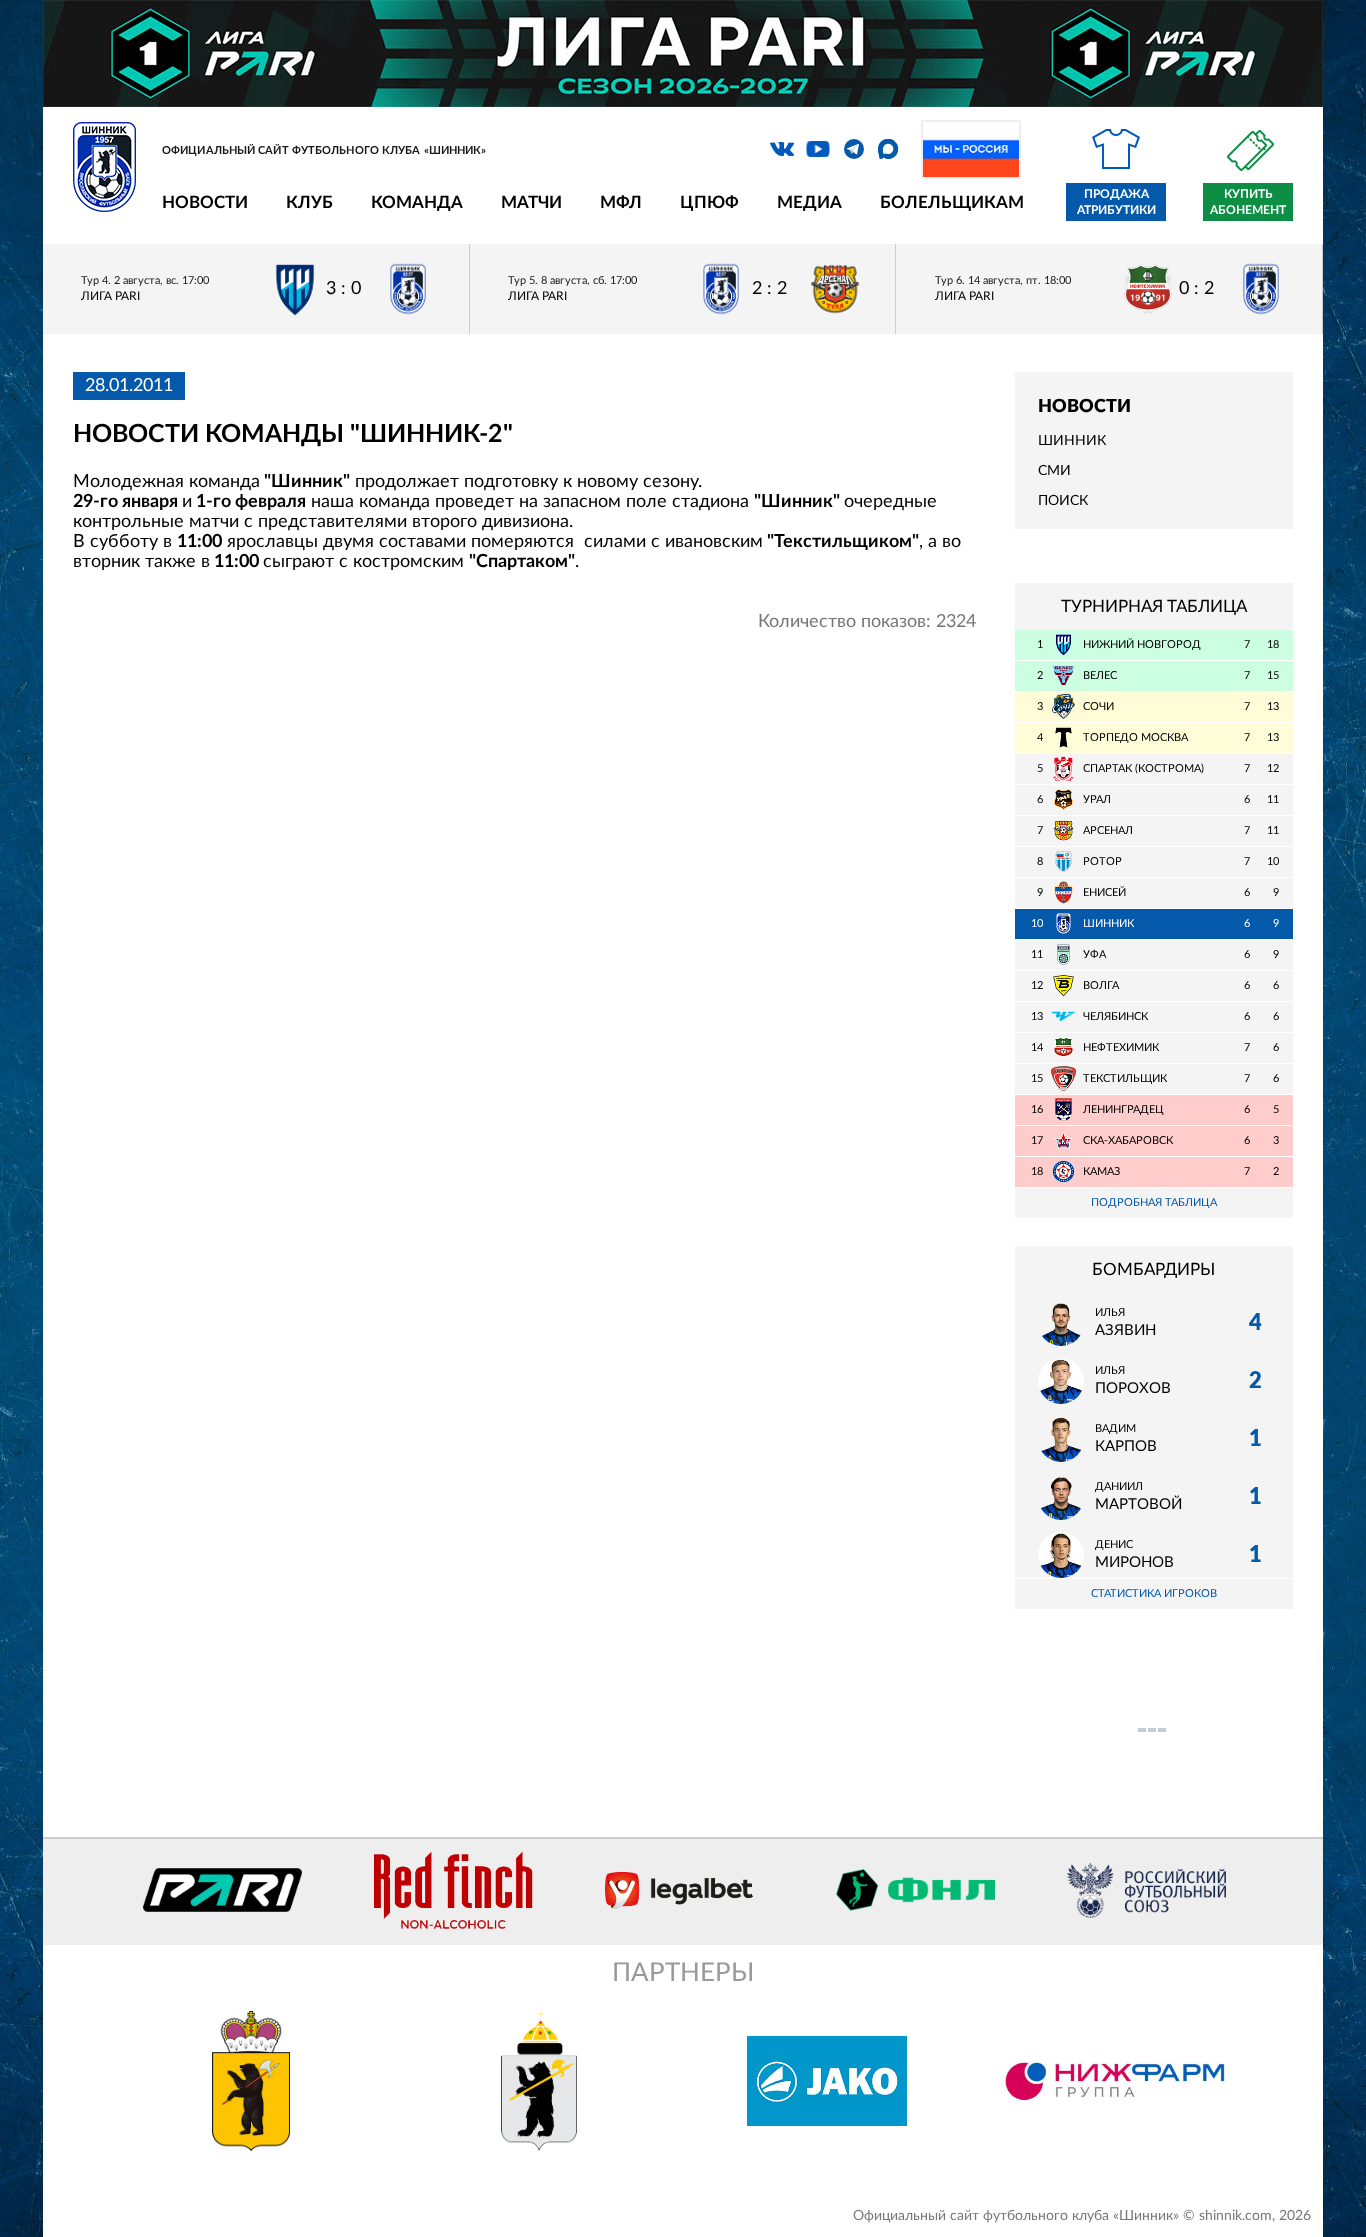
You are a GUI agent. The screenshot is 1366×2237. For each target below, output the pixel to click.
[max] (888, 149)
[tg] (854, 149)
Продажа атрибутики (1116, 202)
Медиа (809, 202)
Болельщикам (952, 202)
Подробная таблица (1154, 1202)
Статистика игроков (1154, 1593)
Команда (417, 202)
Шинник (1072, 441)
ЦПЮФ (709, 202)
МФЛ (621, 202)
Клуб (309, 202)
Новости (205, 202)
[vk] (782, 149)
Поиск (1063, 501)
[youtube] (818, 149)
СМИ (1054, 471)
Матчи (531, 202)
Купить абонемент (1248, 202)
